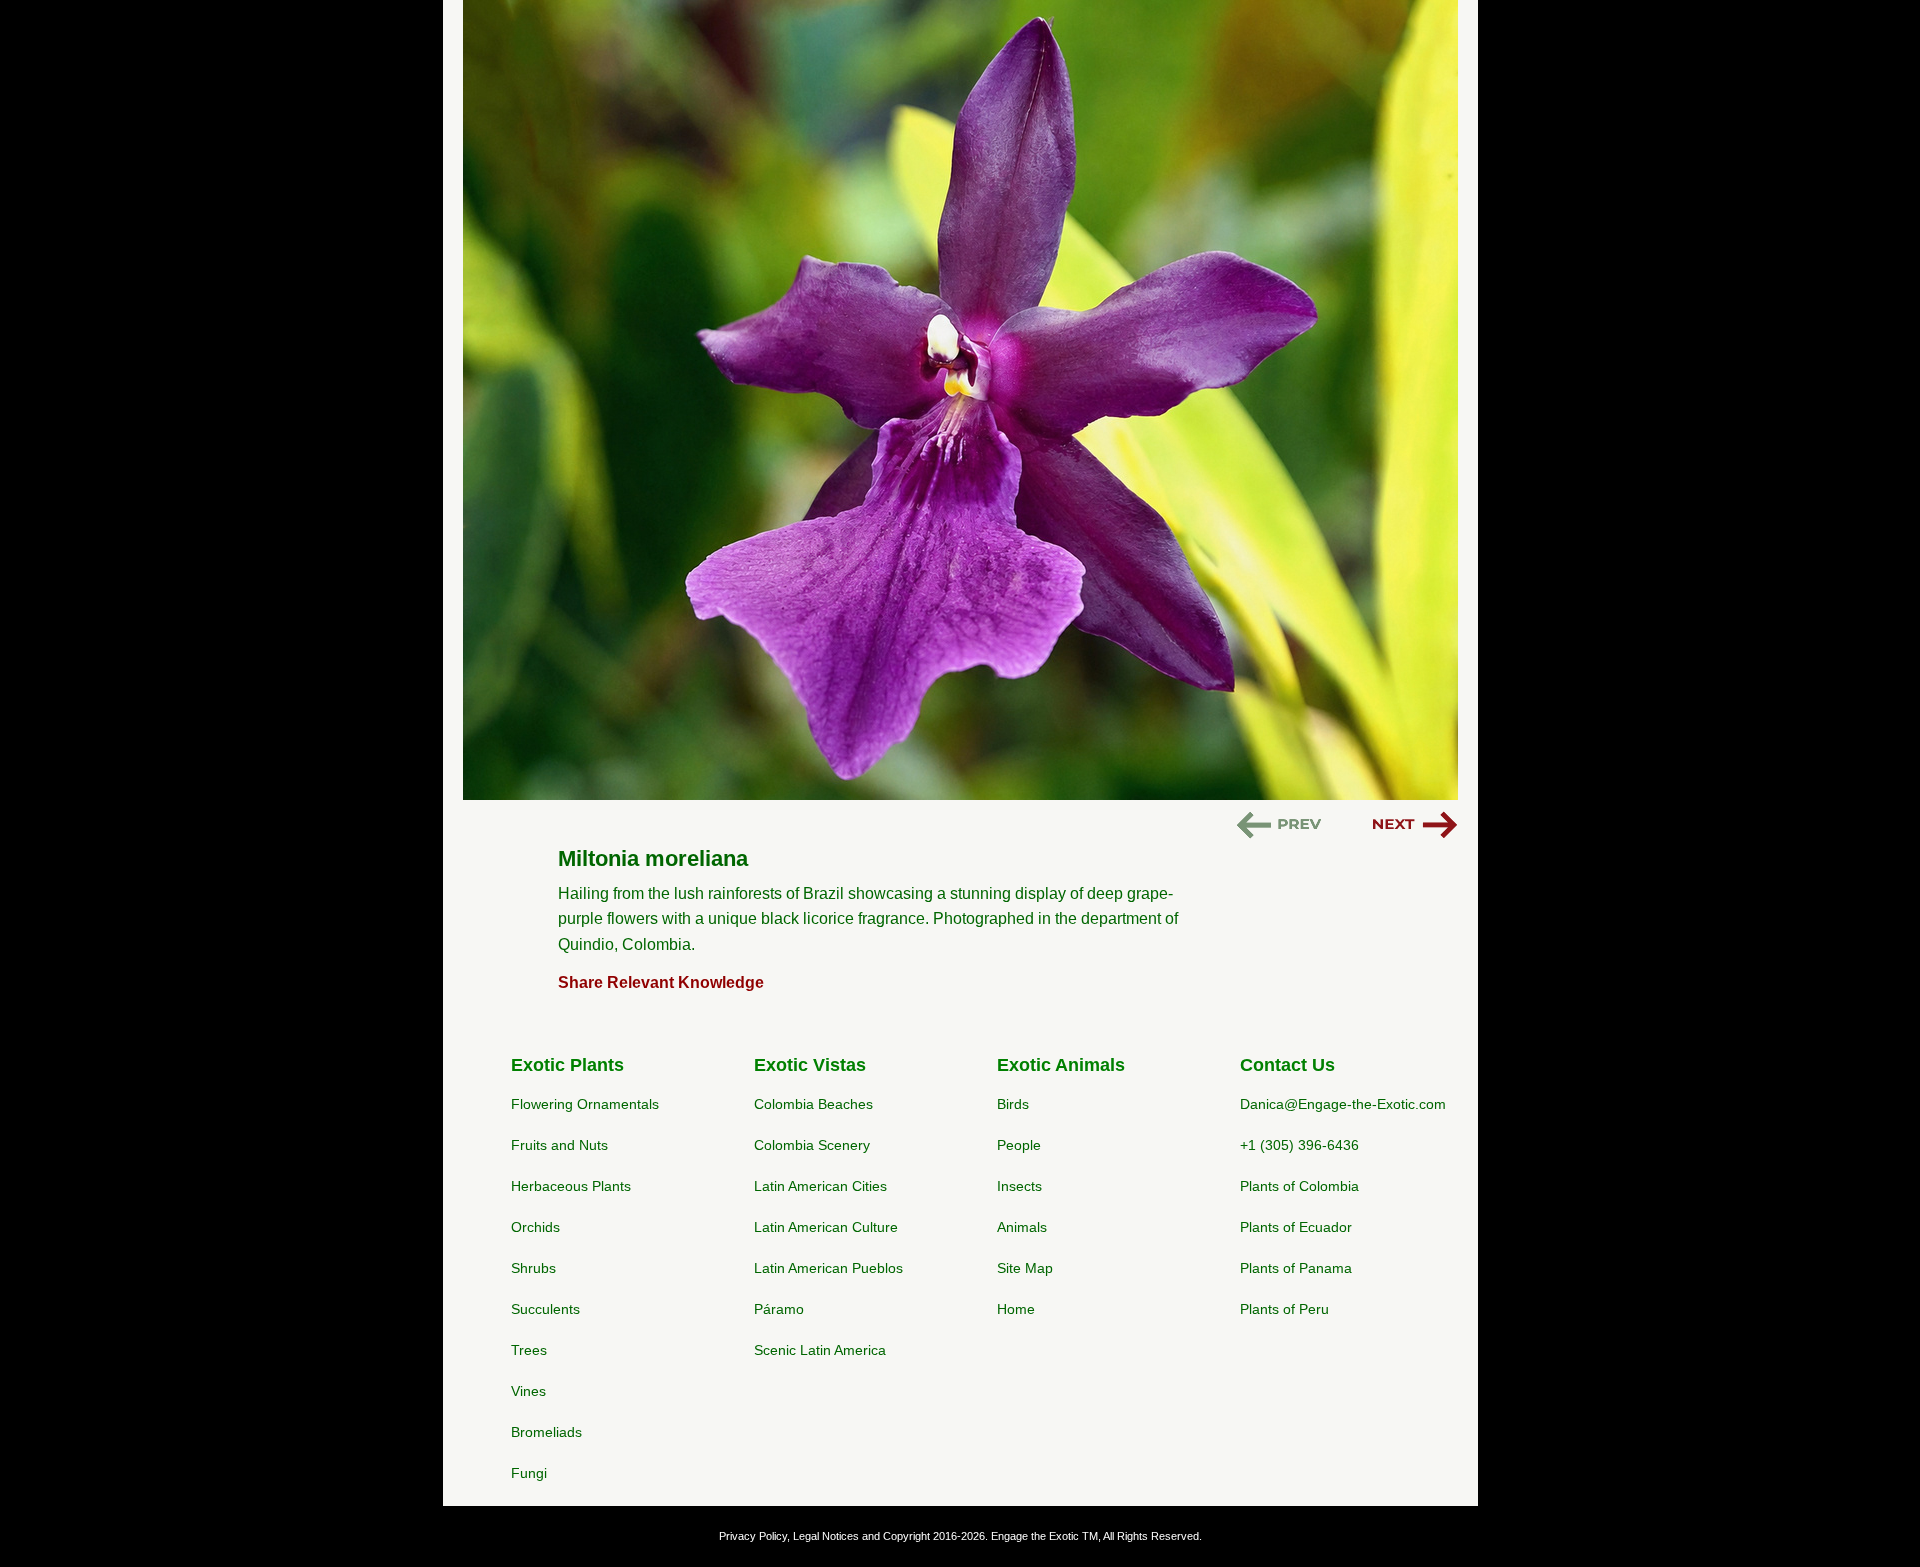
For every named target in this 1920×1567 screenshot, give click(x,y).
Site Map (1025, 1268)
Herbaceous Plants (571, 1186)
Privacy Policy (753, 1536)
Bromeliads (546, 1432)
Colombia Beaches (813, 1104)
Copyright (906, 1536)
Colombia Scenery (812, 1145)
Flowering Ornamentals (585, 1104)
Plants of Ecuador (1296, 1227)
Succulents (545, 1309)
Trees (529, 1350)
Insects (1019, 1186)
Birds (1013, 1104)
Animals (1022, 1227)
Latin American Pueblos (828, 1268)
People (1019, 1145)
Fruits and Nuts (559, 1145)
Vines (528, 1391)
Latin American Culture (826, 1227)
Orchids (535, 1227)
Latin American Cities (820, 1186)
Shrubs (533, 1268)
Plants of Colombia (1299, 1186)
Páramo (779, 1309)
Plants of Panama (1296, 1268)
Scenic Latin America (820, 1350)
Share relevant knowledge (661, 982)
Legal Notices (826, 1536)
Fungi (529, 1473)
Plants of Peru (1284, 1309)
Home (1016, 1309)
